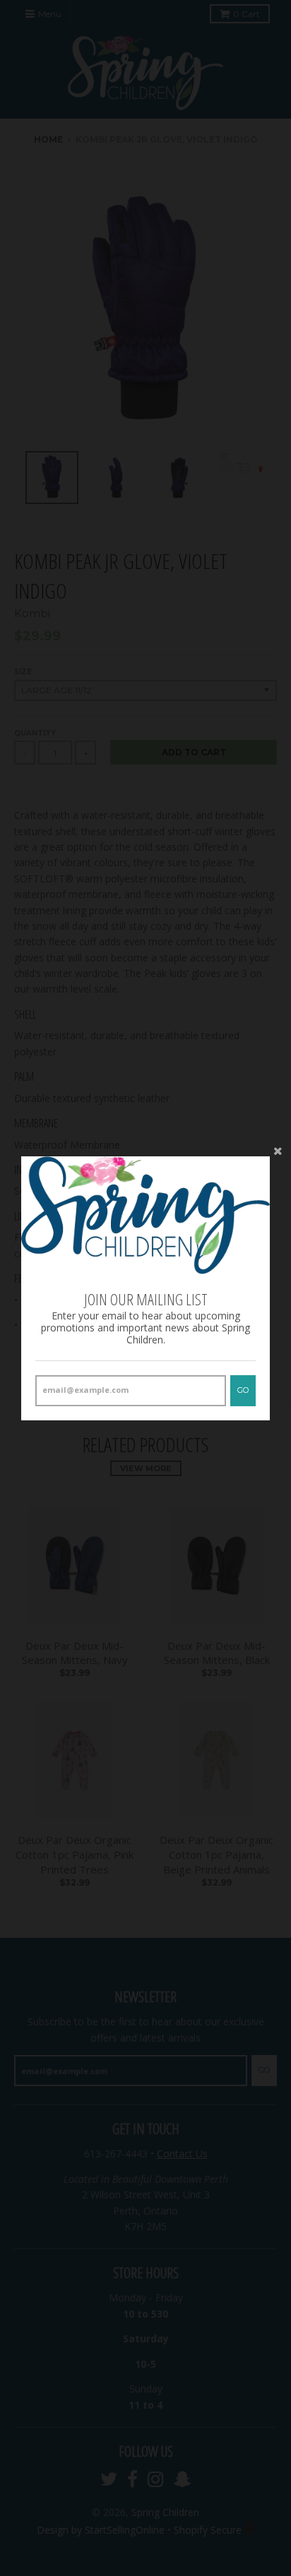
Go (243, 1390)
